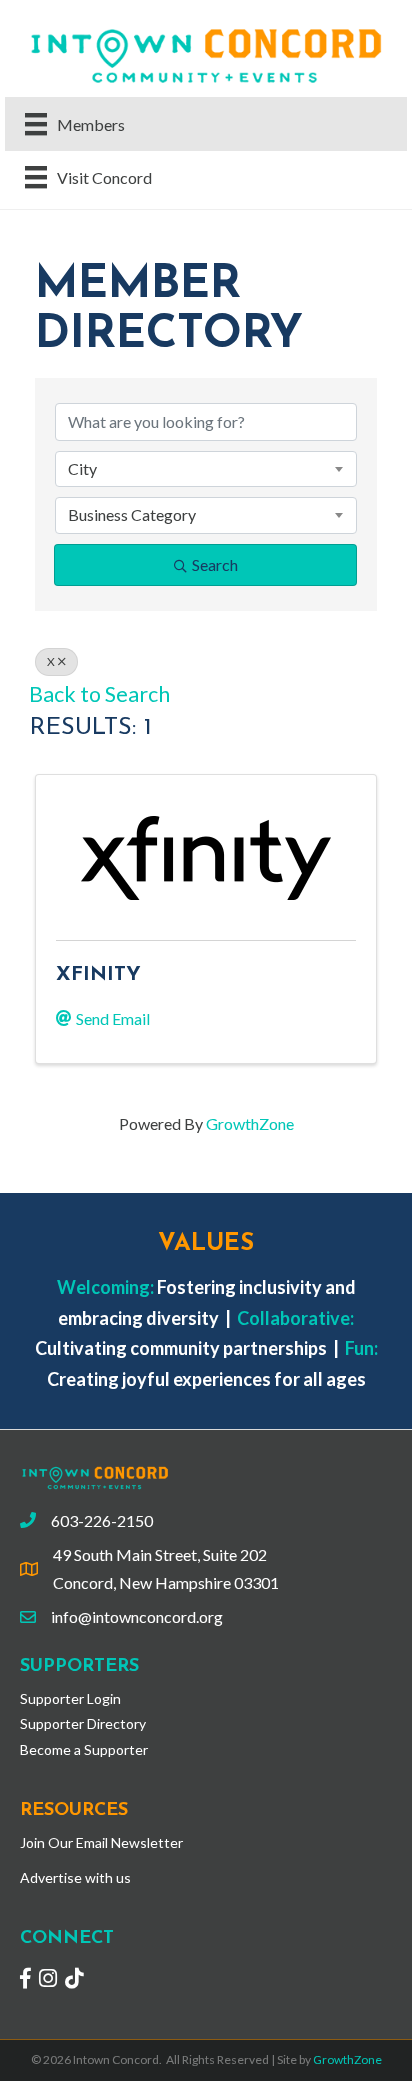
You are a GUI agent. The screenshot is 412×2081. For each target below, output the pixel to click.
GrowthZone (250, 1123)
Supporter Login (70, 1698)
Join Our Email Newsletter (101, 1842)
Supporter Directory (83, 1723)
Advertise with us (75, 1877)
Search (215, 564)
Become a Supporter (84, 1749)
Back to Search (99, 694)
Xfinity (98, 975)
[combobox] (206, 469)
